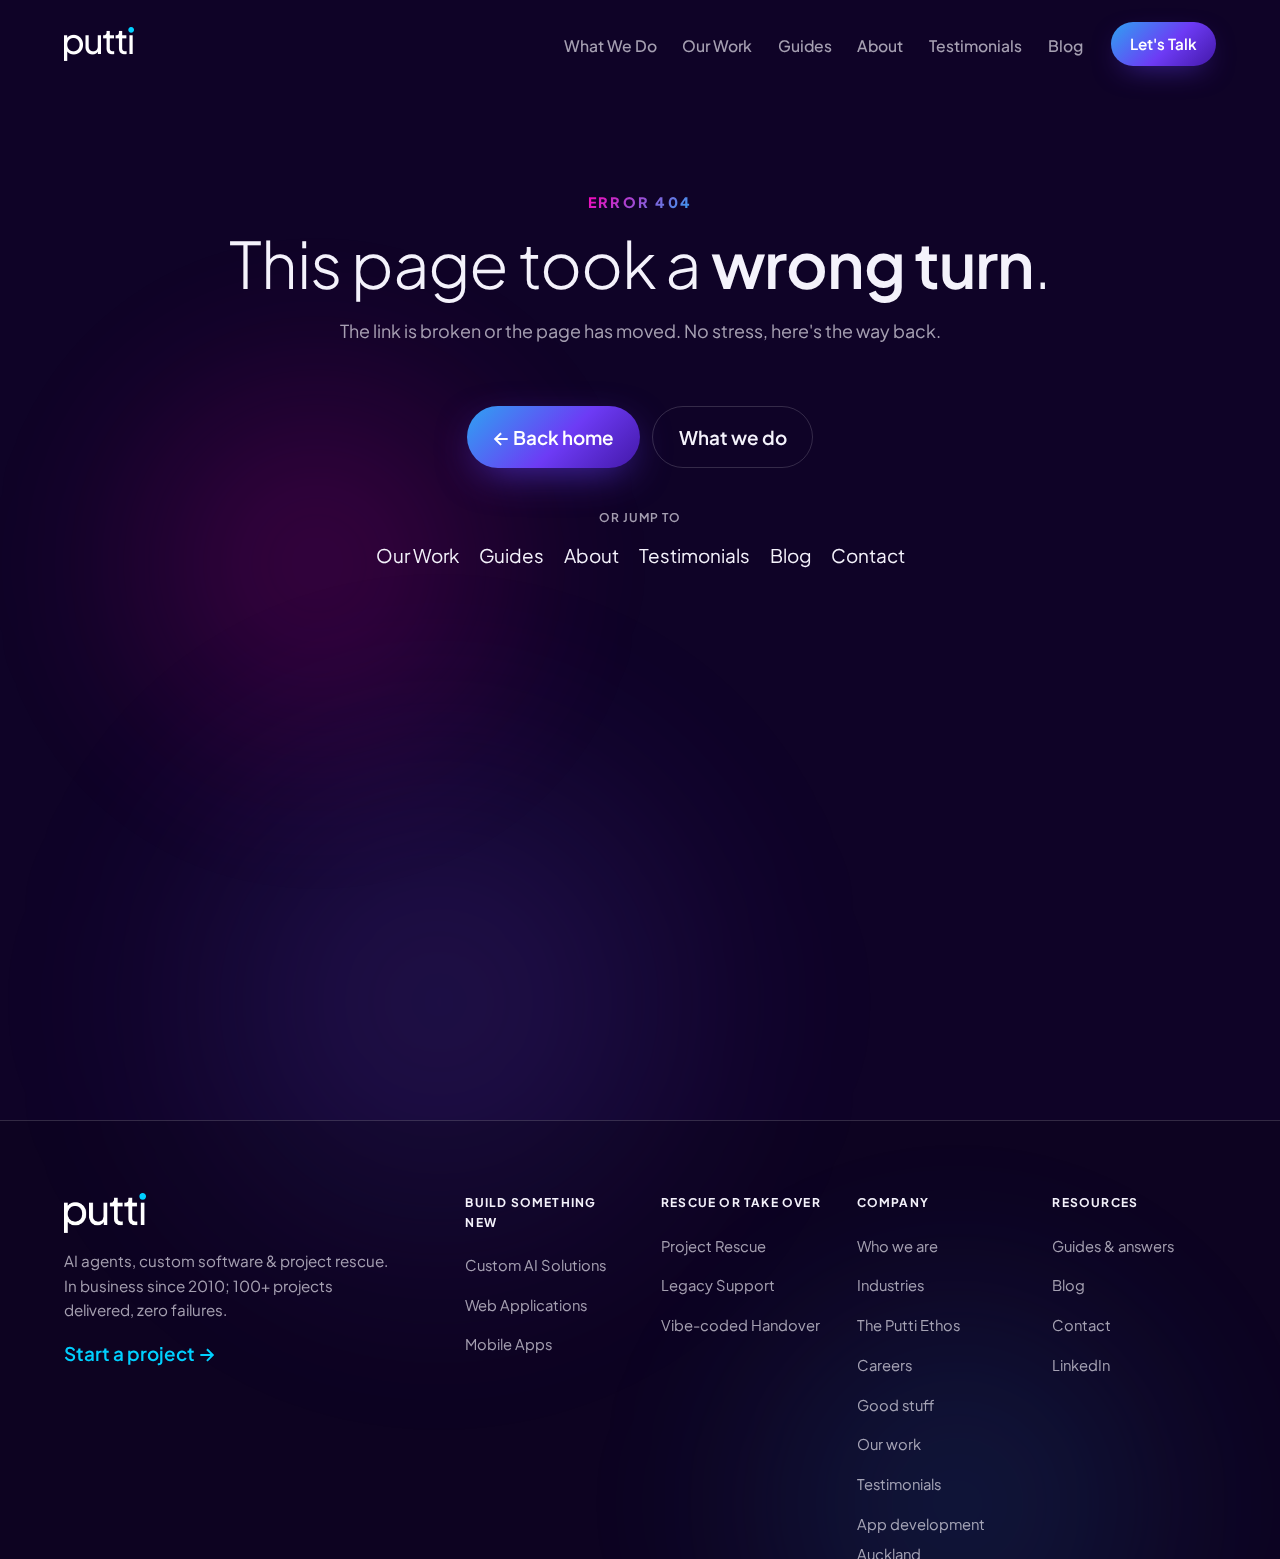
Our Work (717, 45)
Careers (884, 1365)
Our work (889, 1444)
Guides (805, 45)
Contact (868, 555)
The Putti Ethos (908, 1325)
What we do (733, 437)
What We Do (610, 45)
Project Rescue (713, 1246)
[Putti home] (99, 44)
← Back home (553, 437)
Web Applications (526, 1305)
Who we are (897, 1246)
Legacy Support (718, 1285)
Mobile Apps (508, 1344)
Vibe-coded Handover (740, 1325)
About (880, 45)
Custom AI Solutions (535, 1265)
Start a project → (140, 1353)
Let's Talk (1163, 43)
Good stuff (895, 1405)
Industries (890, 1285)
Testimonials (975, 45)
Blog (1065, 45)
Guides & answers (1113, 1246)
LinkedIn (1081, 1365)
